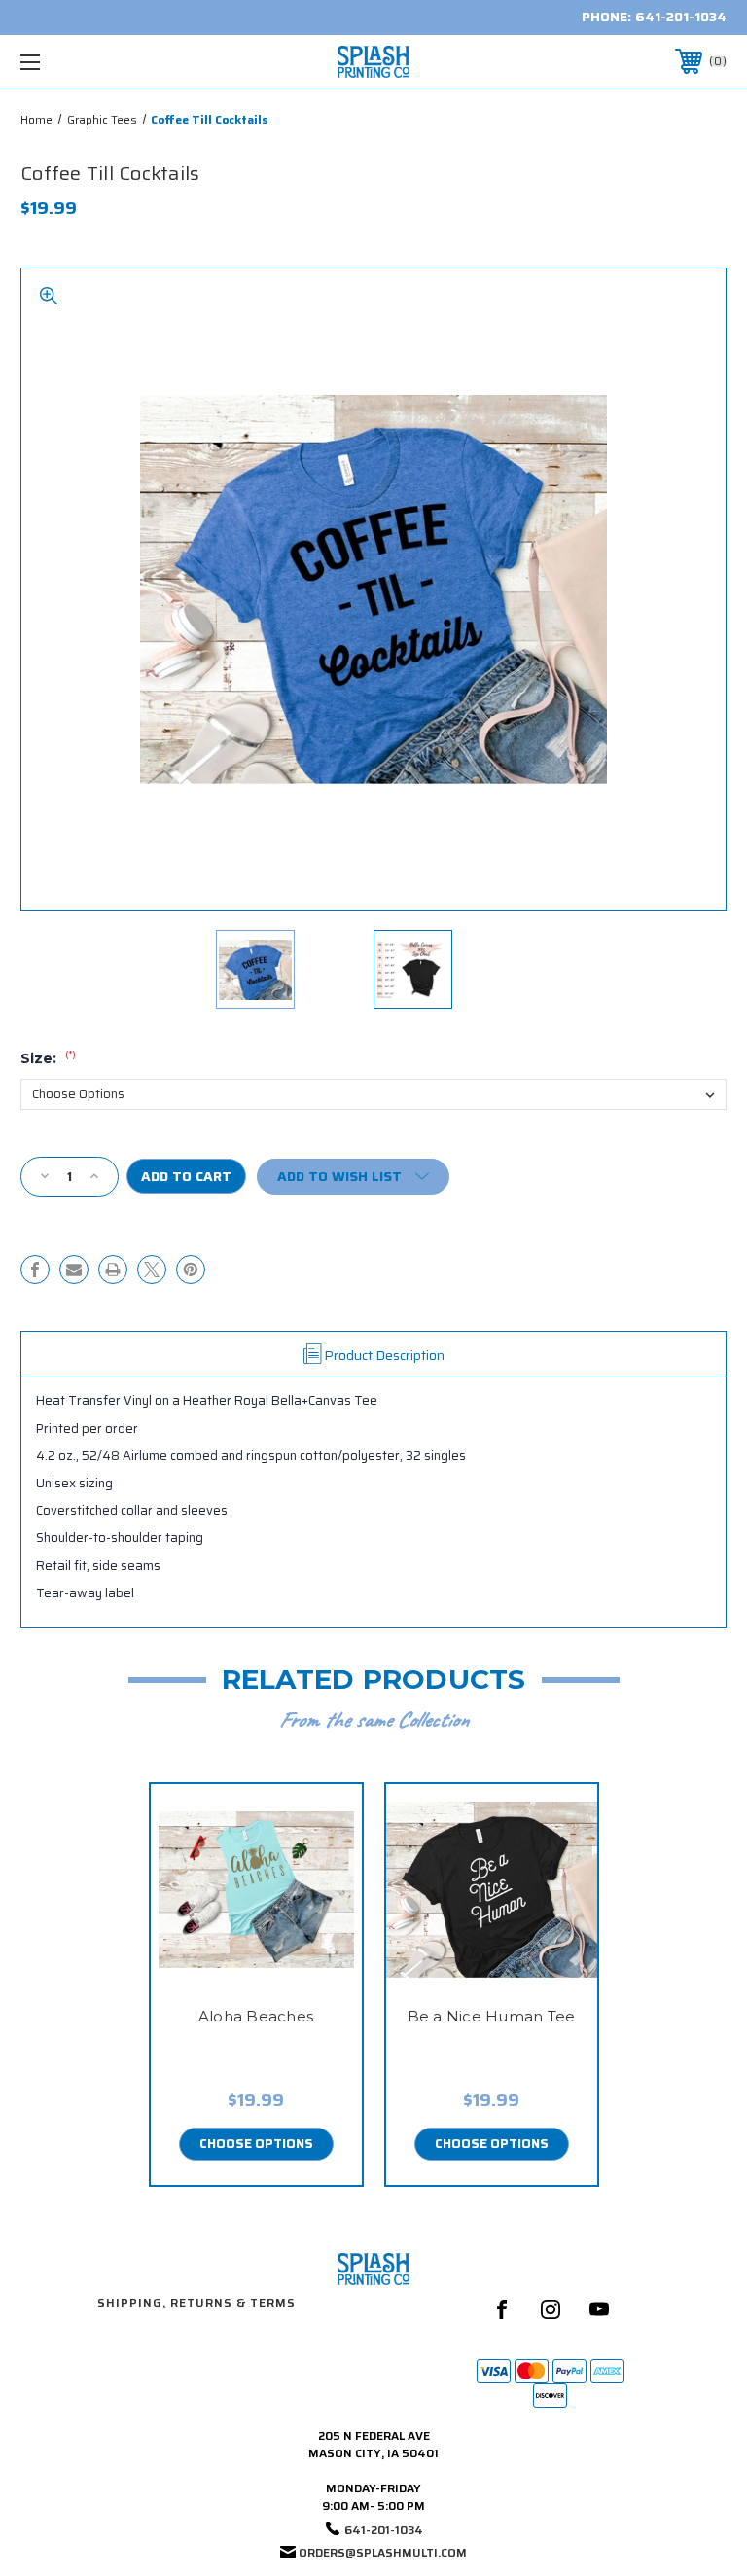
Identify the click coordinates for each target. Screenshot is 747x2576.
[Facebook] (35, 1270)
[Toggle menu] (91, 62)
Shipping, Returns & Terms (196, 2302)
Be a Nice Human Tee (492, 2016)
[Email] (74, 1270)
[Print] (113, 1270)
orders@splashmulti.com (383, 2552)
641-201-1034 (681, 17)
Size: (48, 1058)
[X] (152, 1270)
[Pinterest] (191, 1270)
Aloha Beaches (256, 2016)
